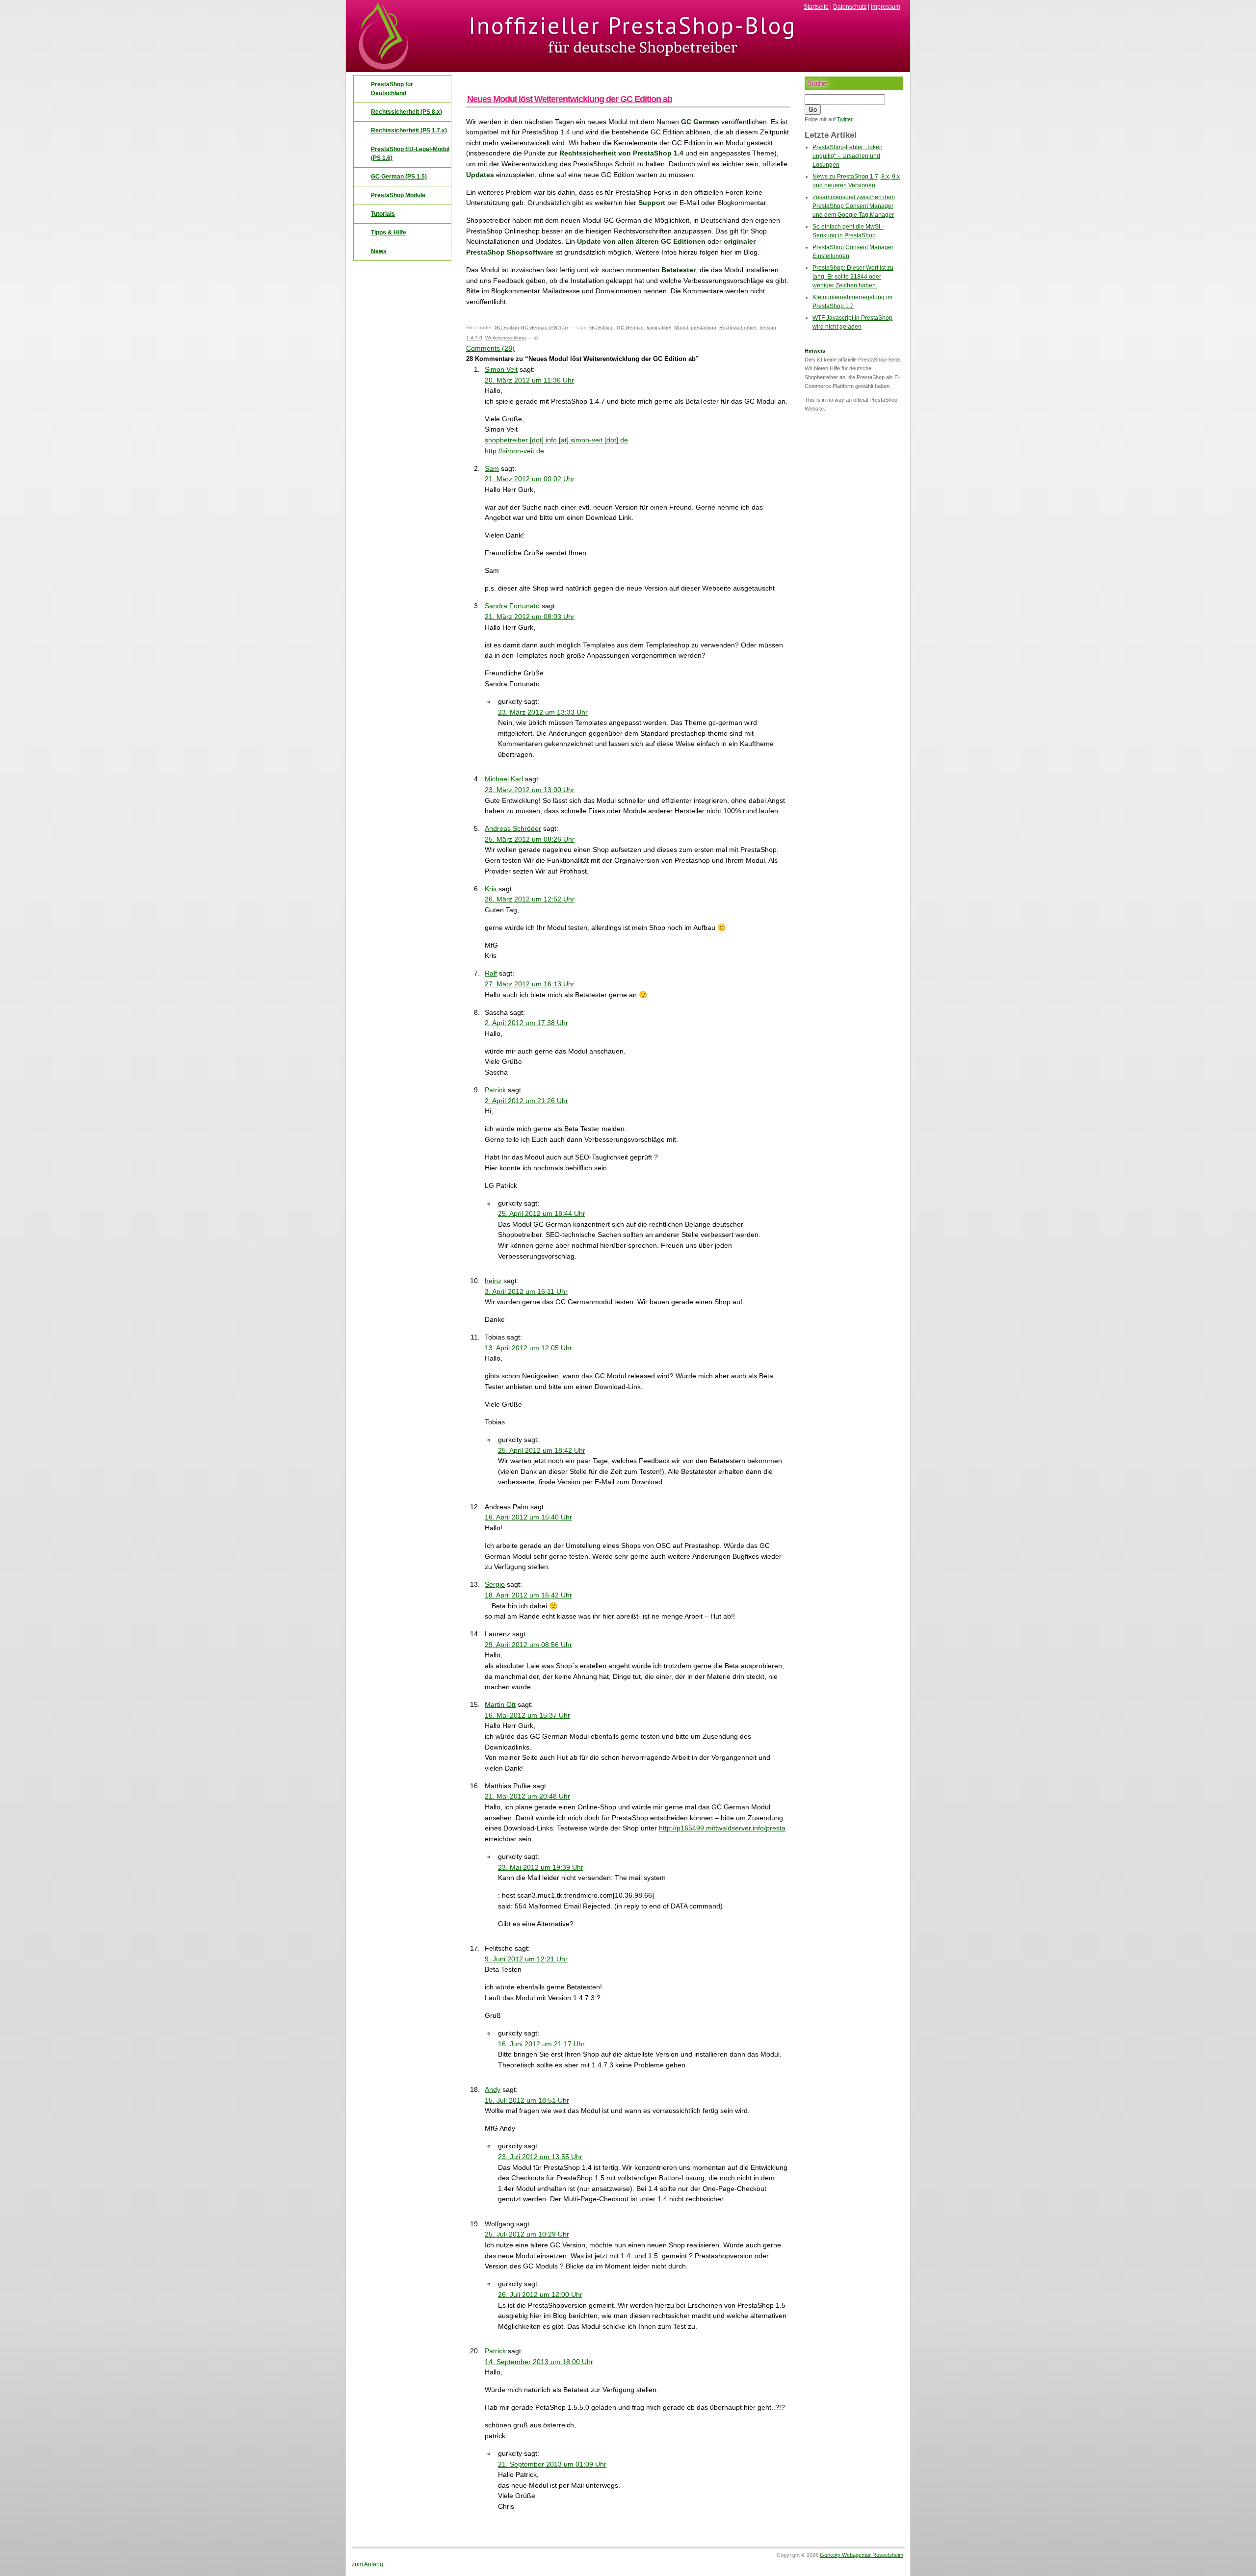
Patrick (495, 1090)
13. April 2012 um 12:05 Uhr (528, 1348)
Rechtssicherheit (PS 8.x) (406, 112)
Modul (681, 327)
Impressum (886, 7)
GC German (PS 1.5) (544, 327)
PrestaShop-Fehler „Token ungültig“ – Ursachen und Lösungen (848, 156)
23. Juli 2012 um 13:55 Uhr (540, 2157)
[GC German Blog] (628, 69)
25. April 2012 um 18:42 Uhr (542, 1450)
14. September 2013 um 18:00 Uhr (539, 2362)
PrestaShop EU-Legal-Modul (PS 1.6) (410, 154)
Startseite (816, 7)
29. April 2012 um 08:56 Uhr (528, 1645)
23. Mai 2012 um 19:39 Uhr (541, 1867)
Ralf (491, 973)
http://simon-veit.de (514, 451)
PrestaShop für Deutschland (392, 89)
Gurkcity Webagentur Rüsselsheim (862, 2555)
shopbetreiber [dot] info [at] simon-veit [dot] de (556, 440)
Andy (493, 2089)
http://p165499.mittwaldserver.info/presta (722, 1828)
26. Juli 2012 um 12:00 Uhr (540, 2294)
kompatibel (659, 327)
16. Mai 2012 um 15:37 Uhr (527, 1715)
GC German (630, 327)
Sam (492, 468)
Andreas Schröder (513, 828)
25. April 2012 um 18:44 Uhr (542, 1213)
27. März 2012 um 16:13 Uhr (530, 984)
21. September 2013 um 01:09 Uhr (552, 2464)
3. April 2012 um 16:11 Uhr (526, 1291)
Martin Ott (500, 1704)
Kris (491, 889)
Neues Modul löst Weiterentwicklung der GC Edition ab (570, 99)
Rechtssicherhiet (738, 327)
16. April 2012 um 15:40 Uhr (528, 1517)
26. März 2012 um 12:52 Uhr (530, 899)
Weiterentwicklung (506, 338)
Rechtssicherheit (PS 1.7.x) (409, 130)
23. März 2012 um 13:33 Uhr (543, 712)
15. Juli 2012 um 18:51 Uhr (527, 2100)
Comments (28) (490, 348)
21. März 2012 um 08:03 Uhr (530, 617)
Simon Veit (501, 369)
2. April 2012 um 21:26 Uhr (526, 1101)
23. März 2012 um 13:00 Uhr (530, 790)
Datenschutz (850, 7)
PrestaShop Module (398, 195)
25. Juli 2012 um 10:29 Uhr (527, 2234)
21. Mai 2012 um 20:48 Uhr (527, 1796)
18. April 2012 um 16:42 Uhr (528, 1595)
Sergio (495, 1584)
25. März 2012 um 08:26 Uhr (530, 839)
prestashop (704, 327)
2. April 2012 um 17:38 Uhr (526, 1023)
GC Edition (507, 327)
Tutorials (383, 214)
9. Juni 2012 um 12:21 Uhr (526, 1959)
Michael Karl (504, 779)
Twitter (845, 119)
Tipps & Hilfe (389, 232)
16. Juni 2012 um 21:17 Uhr (541, 2044)
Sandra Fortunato (512, 606)
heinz (493, 1281)
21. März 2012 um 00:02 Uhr (530, 479)
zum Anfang (367, 2564)
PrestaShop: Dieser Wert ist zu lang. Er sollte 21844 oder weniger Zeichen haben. (853, 277)
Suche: (818, 83)
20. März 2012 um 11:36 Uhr (529, 380)
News (379, 251)
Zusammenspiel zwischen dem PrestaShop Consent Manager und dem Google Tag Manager (854, 206)
